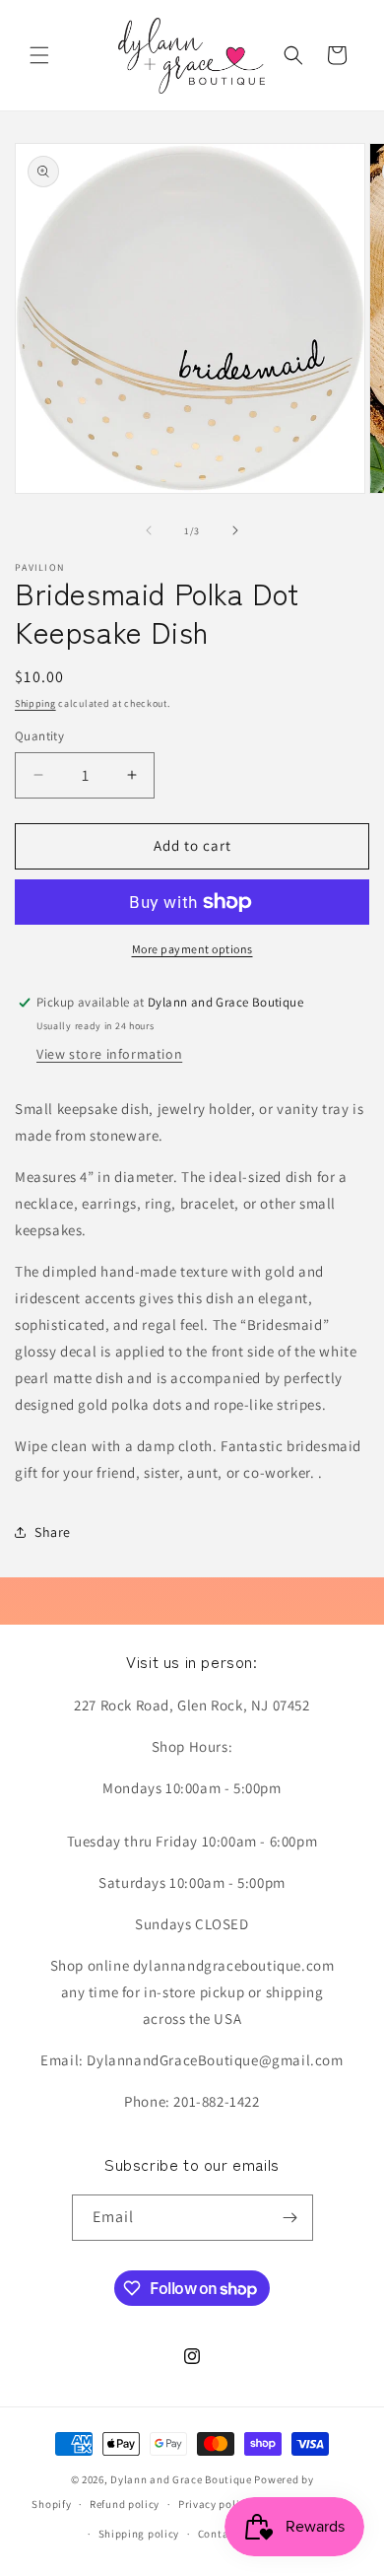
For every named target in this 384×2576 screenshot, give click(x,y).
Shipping (35, 703)
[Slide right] (235, 530)
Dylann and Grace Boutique (181, 2479)
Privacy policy (215, 2504)
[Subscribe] (290, 2218)
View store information (109, 1054)
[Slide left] (149, 530)
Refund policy (125, 2504)
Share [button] (53, 1532)
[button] (39, 55)
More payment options (192, 949)
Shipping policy (139, 2534)
